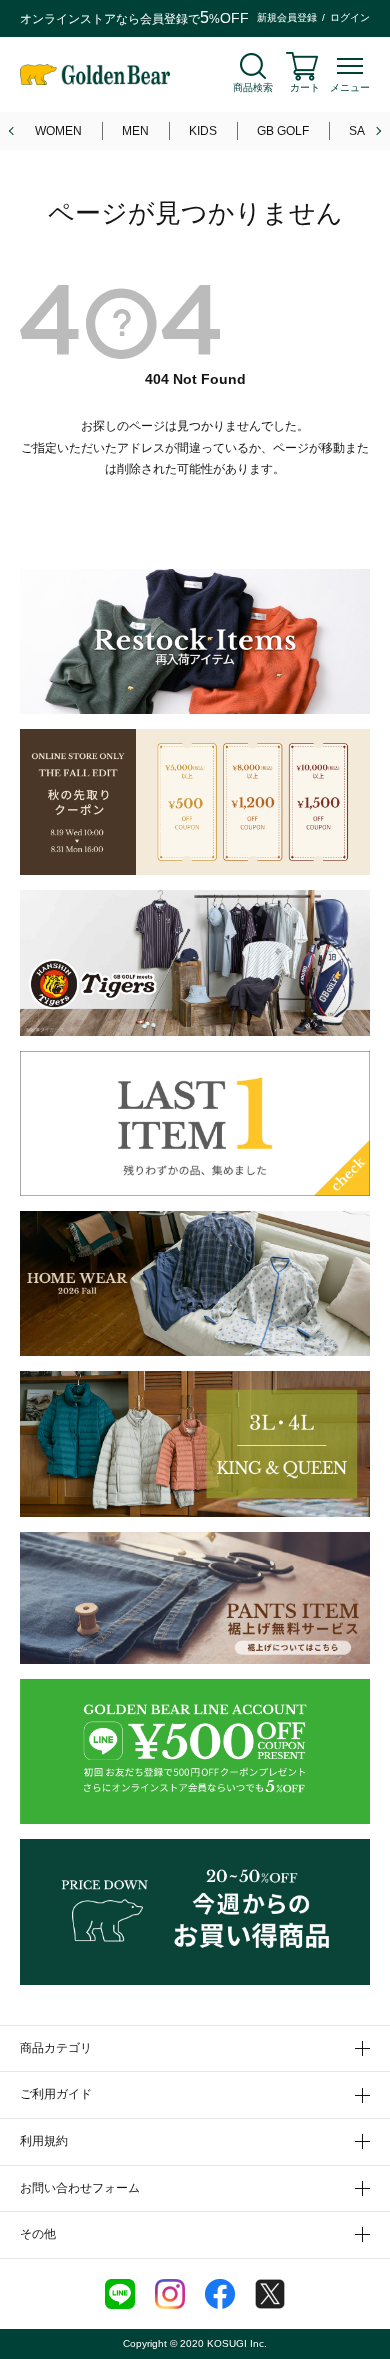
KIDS (203, 131)
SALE (364, 131)
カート (305, 87)
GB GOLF (283, 131)
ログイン (350, 17)
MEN (135, 131)
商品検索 (253, 87)
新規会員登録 (287, 17)
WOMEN (58, 131)
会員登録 (164, 19)
